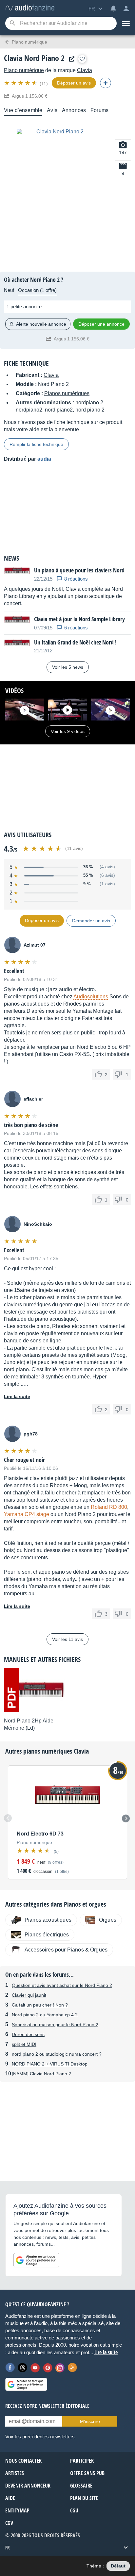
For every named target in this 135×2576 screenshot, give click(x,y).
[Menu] (126, 23)
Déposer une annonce (101, 324)
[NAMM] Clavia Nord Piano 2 (41, 2074)
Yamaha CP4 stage (27, 1514)
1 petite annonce (24, 307)
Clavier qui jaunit (29, 1995)
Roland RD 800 (109, 1507)
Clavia (85, 70)
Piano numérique (24, 70)
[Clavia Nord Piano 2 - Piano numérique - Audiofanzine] (30, 8)
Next (126, 1818)
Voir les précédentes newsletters (40, 2437)
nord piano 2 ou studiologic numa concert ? (57, 2054)
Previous (8, 1818)
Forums (99, 110)
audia (44, 459)
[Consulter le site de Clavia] (70, 59)
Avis (52, 110)
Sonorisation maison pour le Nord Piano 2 (55, 2025)
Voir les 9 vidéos (68, 731)
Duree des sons (28, 2034)
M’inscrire (90, 2421)
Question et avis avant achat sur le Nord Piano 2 (62, 1985)
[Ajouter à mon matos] (82, 59)
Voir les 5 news (68, 667)
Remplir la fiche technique (36, 444)
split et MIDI (24, 2044)
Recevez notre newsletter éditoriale (47, 2406)
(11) (44, 84)
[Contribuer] (106, 83)
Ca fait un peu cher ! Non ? (40, 2005)
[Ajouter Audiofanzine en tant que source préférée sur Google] (36, 2260)
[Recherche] (12, 23)
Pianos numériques (67, 393)
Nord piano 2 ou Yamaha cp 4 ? (45, 2015)
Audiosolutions (91, 997)
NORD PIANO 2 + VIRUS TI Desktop (50, 2064)
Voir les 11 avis (67, 1639)
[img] (21, 83)
